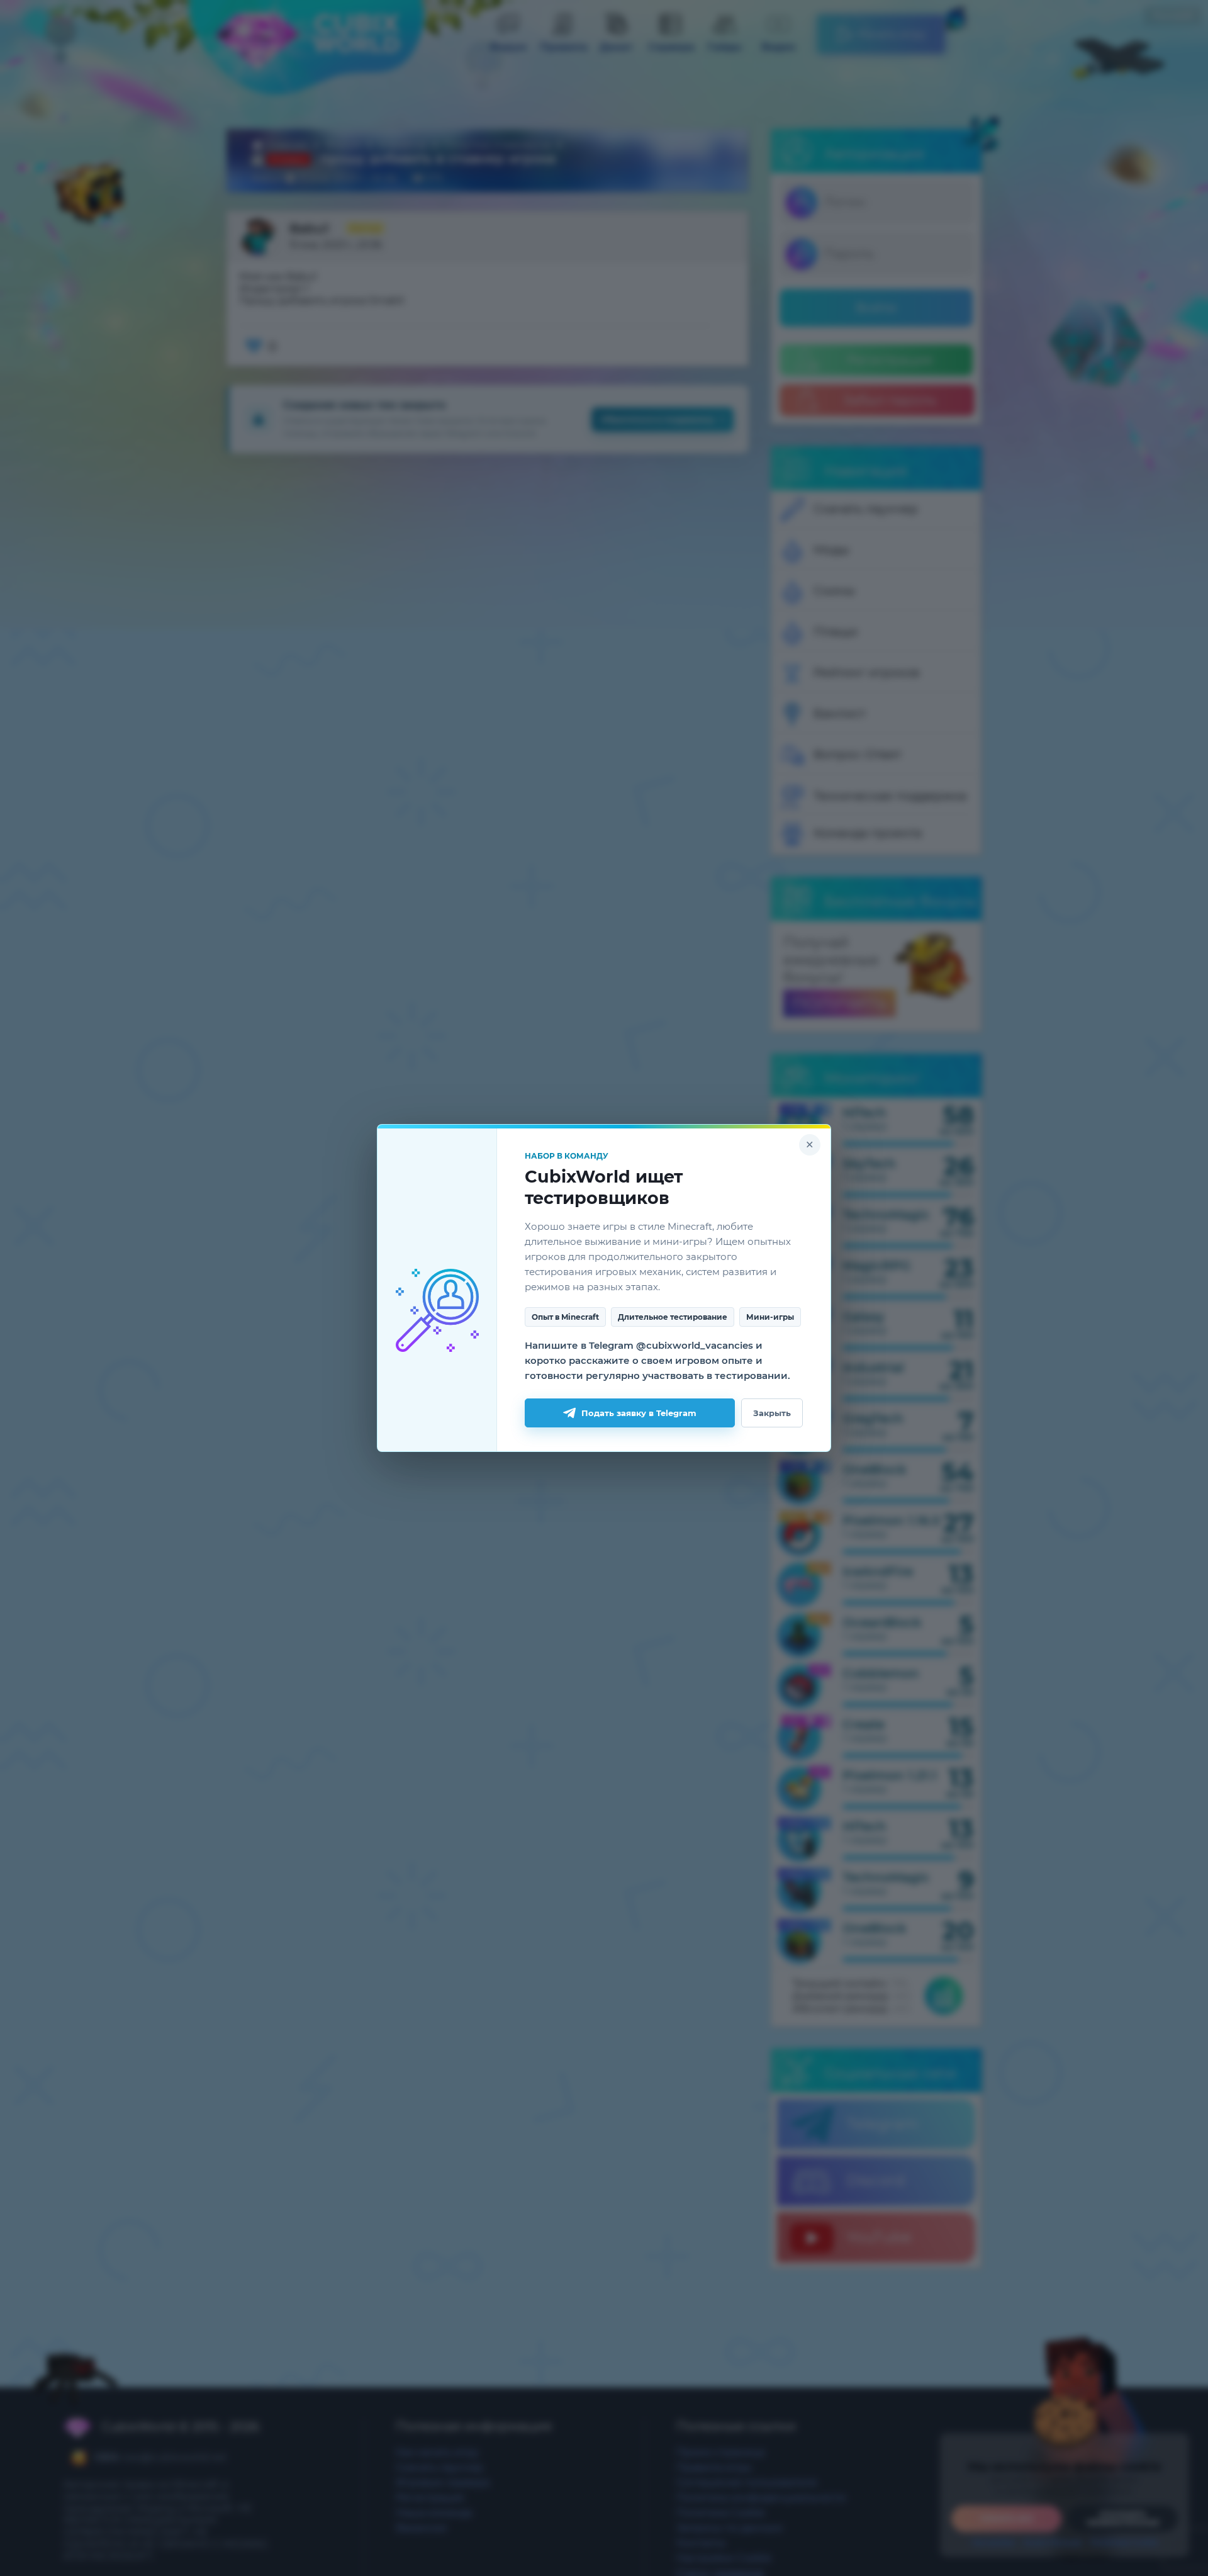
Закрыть (772, 1413)
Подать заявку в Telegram (639, 1413)
